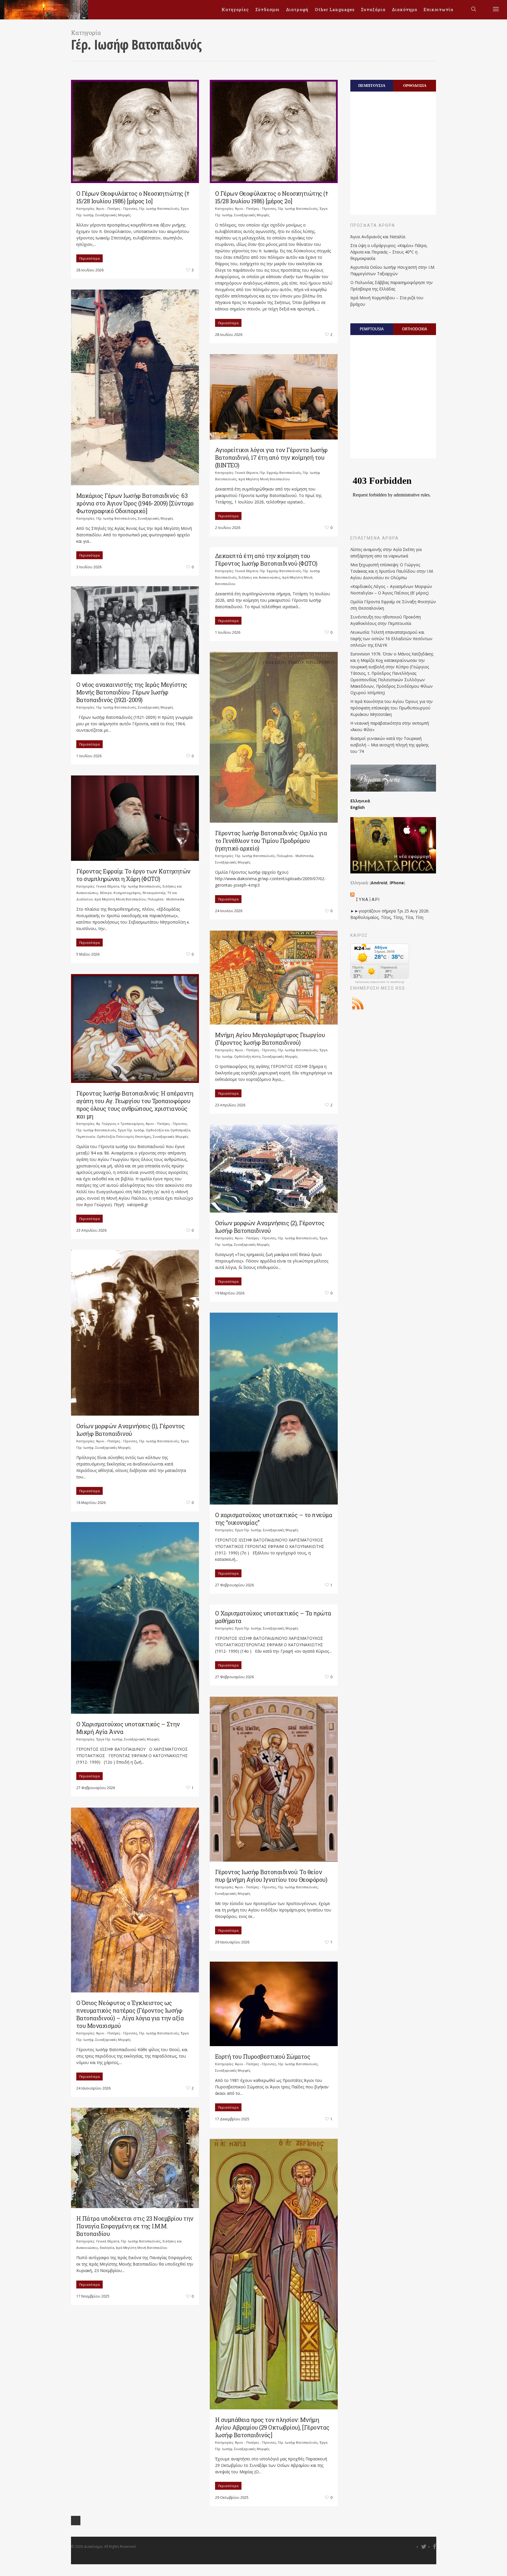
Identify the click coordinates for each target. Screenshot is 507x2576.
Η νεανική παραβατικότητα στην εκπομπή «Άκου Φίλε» (390, 726)
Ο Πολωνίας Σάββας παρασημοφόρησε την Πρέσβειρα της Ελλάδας (392, 286)
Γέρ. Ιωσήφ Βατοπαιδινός (159, 208)
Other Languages (335, 10)
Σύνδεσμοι (267, 10)
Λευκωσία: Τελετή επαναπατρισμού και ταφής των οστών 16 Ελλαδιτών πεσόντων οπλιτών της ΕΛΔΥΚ (391, 639)
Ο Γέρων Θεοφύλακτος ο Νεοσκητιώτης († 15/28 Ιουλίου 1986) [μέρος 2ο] (272, 197)
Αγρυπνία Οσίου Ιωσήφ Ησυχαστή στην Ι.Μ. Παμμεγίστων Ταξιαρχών (393, 270)
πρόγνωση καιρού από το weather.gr (380, 982)
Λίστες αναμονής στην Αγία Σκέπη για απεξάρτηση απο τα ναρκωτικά (386, 553)
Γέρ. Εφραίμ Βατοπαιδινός (280, 473)
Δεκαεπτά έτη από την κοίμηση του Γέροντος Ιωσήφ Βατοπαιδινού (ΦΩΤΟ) (266, 560)
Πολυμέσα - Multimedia (295, 856)
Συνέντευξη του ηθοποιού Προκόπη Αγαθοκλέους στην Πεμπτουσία (386, 620)
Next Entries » (76, 2521)
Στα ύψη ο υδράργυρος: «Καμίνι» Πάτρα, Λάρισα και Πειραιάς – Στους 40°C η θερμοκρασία (389, 252)
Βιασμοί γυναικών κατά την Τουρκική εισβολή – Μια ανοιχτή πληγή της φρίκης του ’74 (389, 745)
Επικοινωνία (438, 10)
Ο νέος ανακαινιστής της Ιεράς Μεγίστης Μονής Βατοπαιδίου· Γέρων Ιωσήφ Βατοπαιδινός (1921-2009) (132, 692)
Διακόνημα (405, 10)
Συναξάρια (373, 10)
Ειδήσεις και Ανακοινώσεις (260, 577)
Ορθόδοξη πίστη (247, 1056)
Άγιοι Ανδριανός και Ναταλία (378, 237)
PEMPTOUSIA (372, 329)
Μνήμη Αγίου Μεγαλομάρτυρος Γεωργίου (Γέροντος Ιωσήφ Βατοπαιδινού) (270, 1039)
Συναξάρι (368, 900)
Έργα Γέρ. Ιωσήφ (131, 1130)
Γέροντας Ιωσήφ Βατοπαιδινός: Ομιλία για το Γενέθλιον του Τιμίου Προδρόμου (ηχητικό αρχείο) (271, 841)
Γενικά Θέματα (246, 473)
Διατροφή (297, 10)
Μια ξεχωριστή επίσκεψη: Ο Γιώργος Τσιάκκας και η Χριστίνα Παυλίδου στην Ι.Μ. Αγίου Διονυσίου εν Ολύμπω (392, 571)
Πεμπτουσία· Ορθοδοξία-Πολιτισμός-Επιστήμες (114, 1136)
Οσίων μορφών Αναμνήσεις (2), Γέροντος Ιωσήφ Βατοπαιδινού (270, 1227)
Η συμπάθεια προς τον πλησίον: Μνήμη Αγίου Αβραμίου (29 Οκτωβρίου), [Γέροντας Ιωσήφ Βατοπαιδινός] (272, 2427)
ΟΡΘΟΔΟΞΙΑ (415, 85)
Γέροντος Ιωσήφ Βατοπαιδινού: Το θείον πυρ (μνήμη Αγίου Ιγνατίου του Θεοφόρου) (271, 1876)
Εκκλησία (107, 2248)
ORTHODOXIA (415, 329)
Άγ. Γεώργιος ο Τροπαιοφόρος (120, 1124)
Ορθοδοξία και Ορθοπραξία (168, 1130)
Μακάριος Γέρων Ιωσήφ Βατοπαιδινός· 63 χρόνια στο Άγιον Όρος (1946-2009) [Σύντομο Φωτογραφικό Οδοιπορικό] (135, 503)
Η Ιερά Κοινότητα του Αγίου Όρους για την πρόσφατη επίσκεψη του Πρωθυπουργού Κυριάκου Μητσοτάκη (392, 708)
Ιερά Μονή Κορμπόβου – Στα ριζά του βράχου (387, 301)
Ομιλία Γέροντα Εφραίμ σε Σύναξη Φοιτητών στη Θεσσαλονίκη (393, 605)
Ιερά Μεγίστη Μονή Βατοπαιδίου (264, 479)
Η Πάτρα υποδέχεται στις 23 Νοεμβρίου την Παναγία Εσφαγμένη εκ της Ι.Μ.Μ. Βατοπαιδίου (135, 2226)
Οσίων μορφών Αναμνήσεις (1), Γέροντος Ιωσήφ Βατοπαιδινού (131, 1430)
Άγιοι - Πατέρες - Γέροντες (117, 208)
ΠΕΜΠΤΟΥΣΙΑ (372, 85)
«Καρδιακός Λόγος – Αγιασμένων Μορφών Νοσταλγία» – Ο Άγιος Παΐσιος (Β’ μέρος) (391, 590)
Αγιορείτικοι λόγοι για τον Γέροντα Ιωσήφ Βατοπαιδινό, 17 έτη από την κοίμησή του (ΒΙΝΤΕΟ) (271, 457)
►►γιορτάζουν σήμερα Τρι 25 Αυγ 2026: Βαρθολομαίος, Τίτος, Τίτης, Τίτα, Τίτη (390, 914)
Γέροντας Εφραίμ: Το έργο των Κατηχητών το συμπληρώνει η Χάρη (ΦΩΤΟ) (133, 875)
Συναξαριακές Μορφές (113, 215)
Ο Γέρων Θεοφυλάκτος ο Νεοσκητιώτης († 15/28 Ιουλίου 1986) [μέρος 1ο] (133, 197)
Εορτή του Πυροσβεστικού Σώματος (263, 2056)
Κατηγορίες (235, 10)
